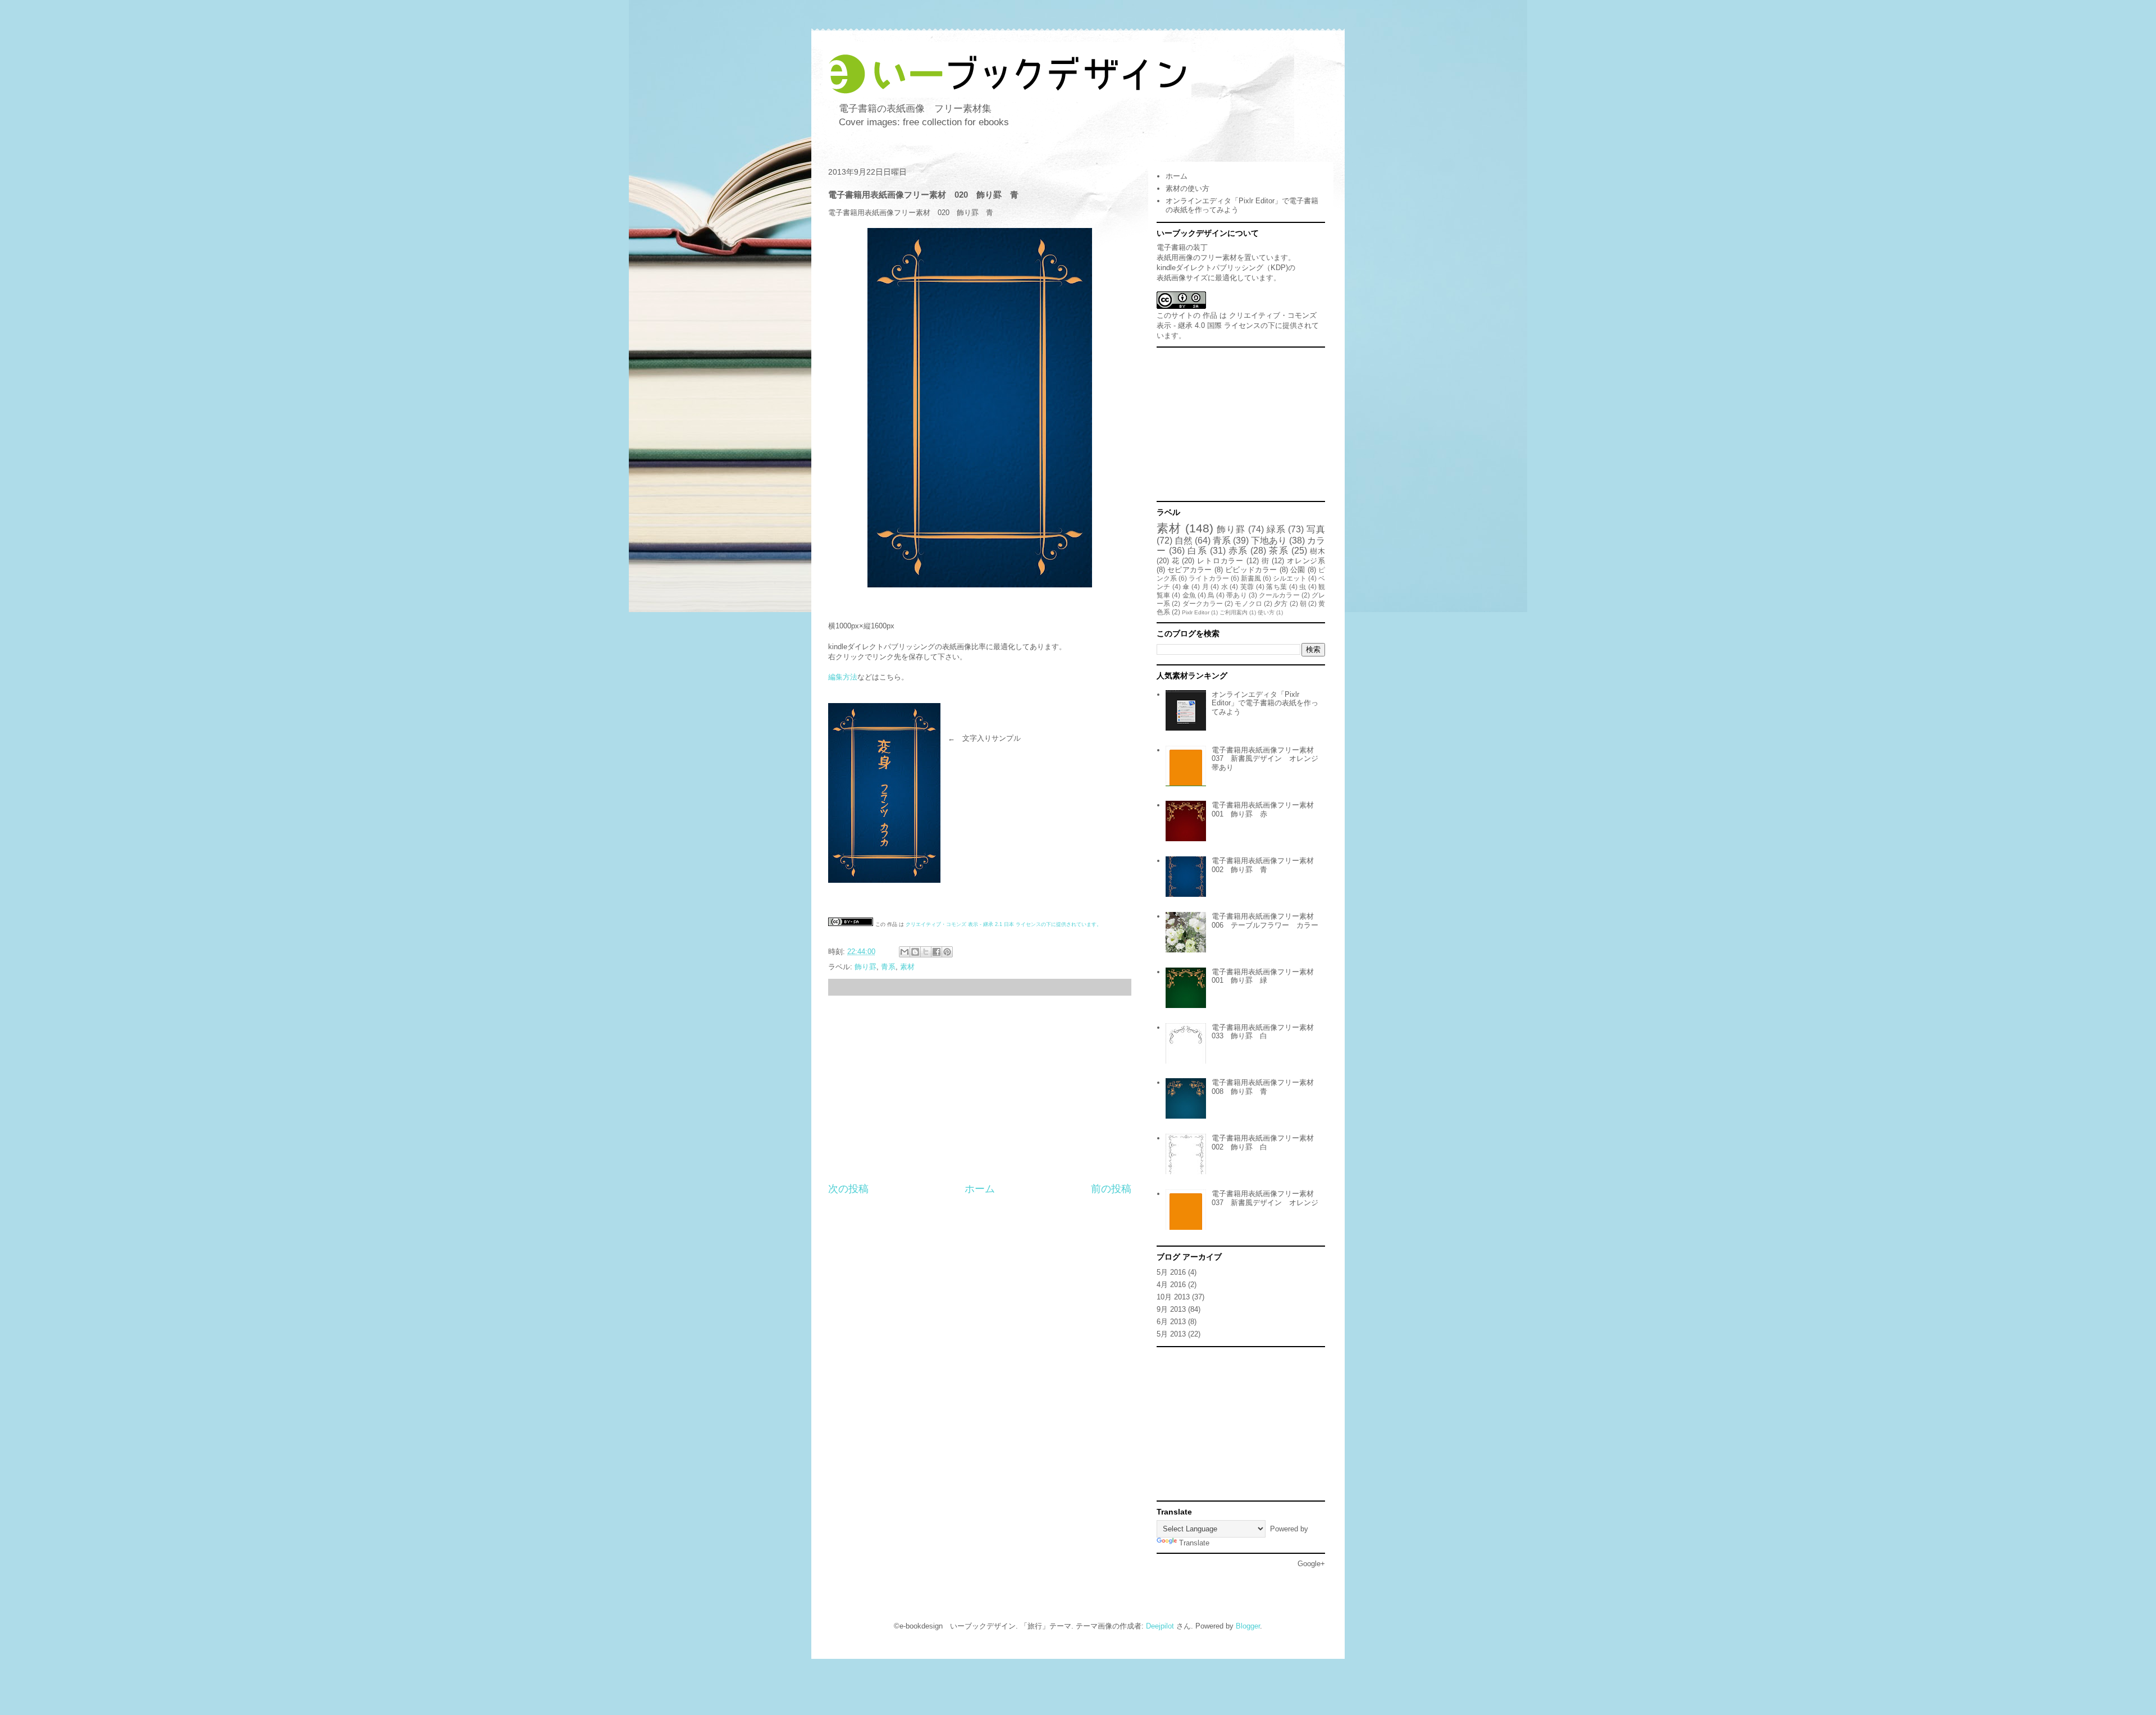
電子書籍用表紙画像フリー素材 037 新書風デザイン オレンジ (1266, 1198)
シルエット (1290, 578)
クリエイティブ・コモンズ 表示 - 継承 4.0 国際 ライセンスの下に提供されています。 (1238, 325)
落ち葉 (1276, 587)
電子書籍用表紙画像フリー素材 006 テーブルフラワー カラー (1266, 921)
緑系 (1276, 529)
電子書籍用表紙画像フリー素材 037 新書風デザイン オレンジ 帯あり (1269, 759)
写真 (1316, 529)
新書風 (1251, 578)
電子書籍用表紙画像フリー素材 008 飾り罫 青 (1266, 1087)
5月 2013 (1171, 1334)
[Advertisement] (980, 1089)
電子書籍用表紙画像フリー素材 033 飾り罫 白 (1266, 1032)
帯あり (1236, 595)
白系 (1197, 551)
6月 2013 (1171, 1322)
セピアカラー (1189, 570)
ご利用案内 (1234, 612)
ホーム (980, 1189)
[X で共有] (926, 952)
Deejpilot (1160, 1626)
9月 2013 (1171, 1309)
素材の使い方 (1187, 188)
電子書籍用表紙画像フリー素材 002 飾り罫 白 (1266, 1142)
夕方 (1281, 603)
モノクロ (1248, 603)
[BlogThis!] (915, 952)
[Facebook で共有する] (937, 952)
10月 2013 (1173, 1297)
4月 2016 (1171, 1285)
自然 (1184, 541)
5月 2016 (1171, 1272)
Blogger (1248, 1626)
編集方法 (843, 677)
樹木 (1317, 551)
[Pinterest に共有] (947, 952)
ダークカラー (1203, 603)
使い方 (1266, 612)
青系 (888, 967)
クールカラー (1279, 595)
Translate (1194, 1543)
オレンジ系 (1306, 561)
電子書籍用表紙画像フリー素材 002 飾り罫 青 (1266, 865)
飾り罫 (865, 967)
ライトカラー (1209, 578)
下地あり (1269, 541)
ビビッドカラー (1251, 570)
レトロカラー (1220, 561)
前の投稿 (1111, 1189)
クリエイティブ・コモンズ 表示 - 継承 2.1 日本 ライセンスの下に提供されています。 (1004, 924)
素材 (907, 967)
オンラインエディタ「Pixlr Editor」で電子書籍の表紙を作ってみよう (1265, 703)
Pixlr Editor (1196, 612)
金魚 (1189, 595)
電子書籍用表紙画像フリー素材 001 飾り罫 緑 (1266, 976)
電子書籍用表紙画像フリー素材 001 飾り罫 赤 (1266, 809)
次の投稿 (848, 1189)
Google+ (1311, 1564)
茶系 (1278, 551)
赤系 (1238, 551)
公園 (1298, 570)
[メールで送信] (905, 952)
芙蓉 (1247, 587)
